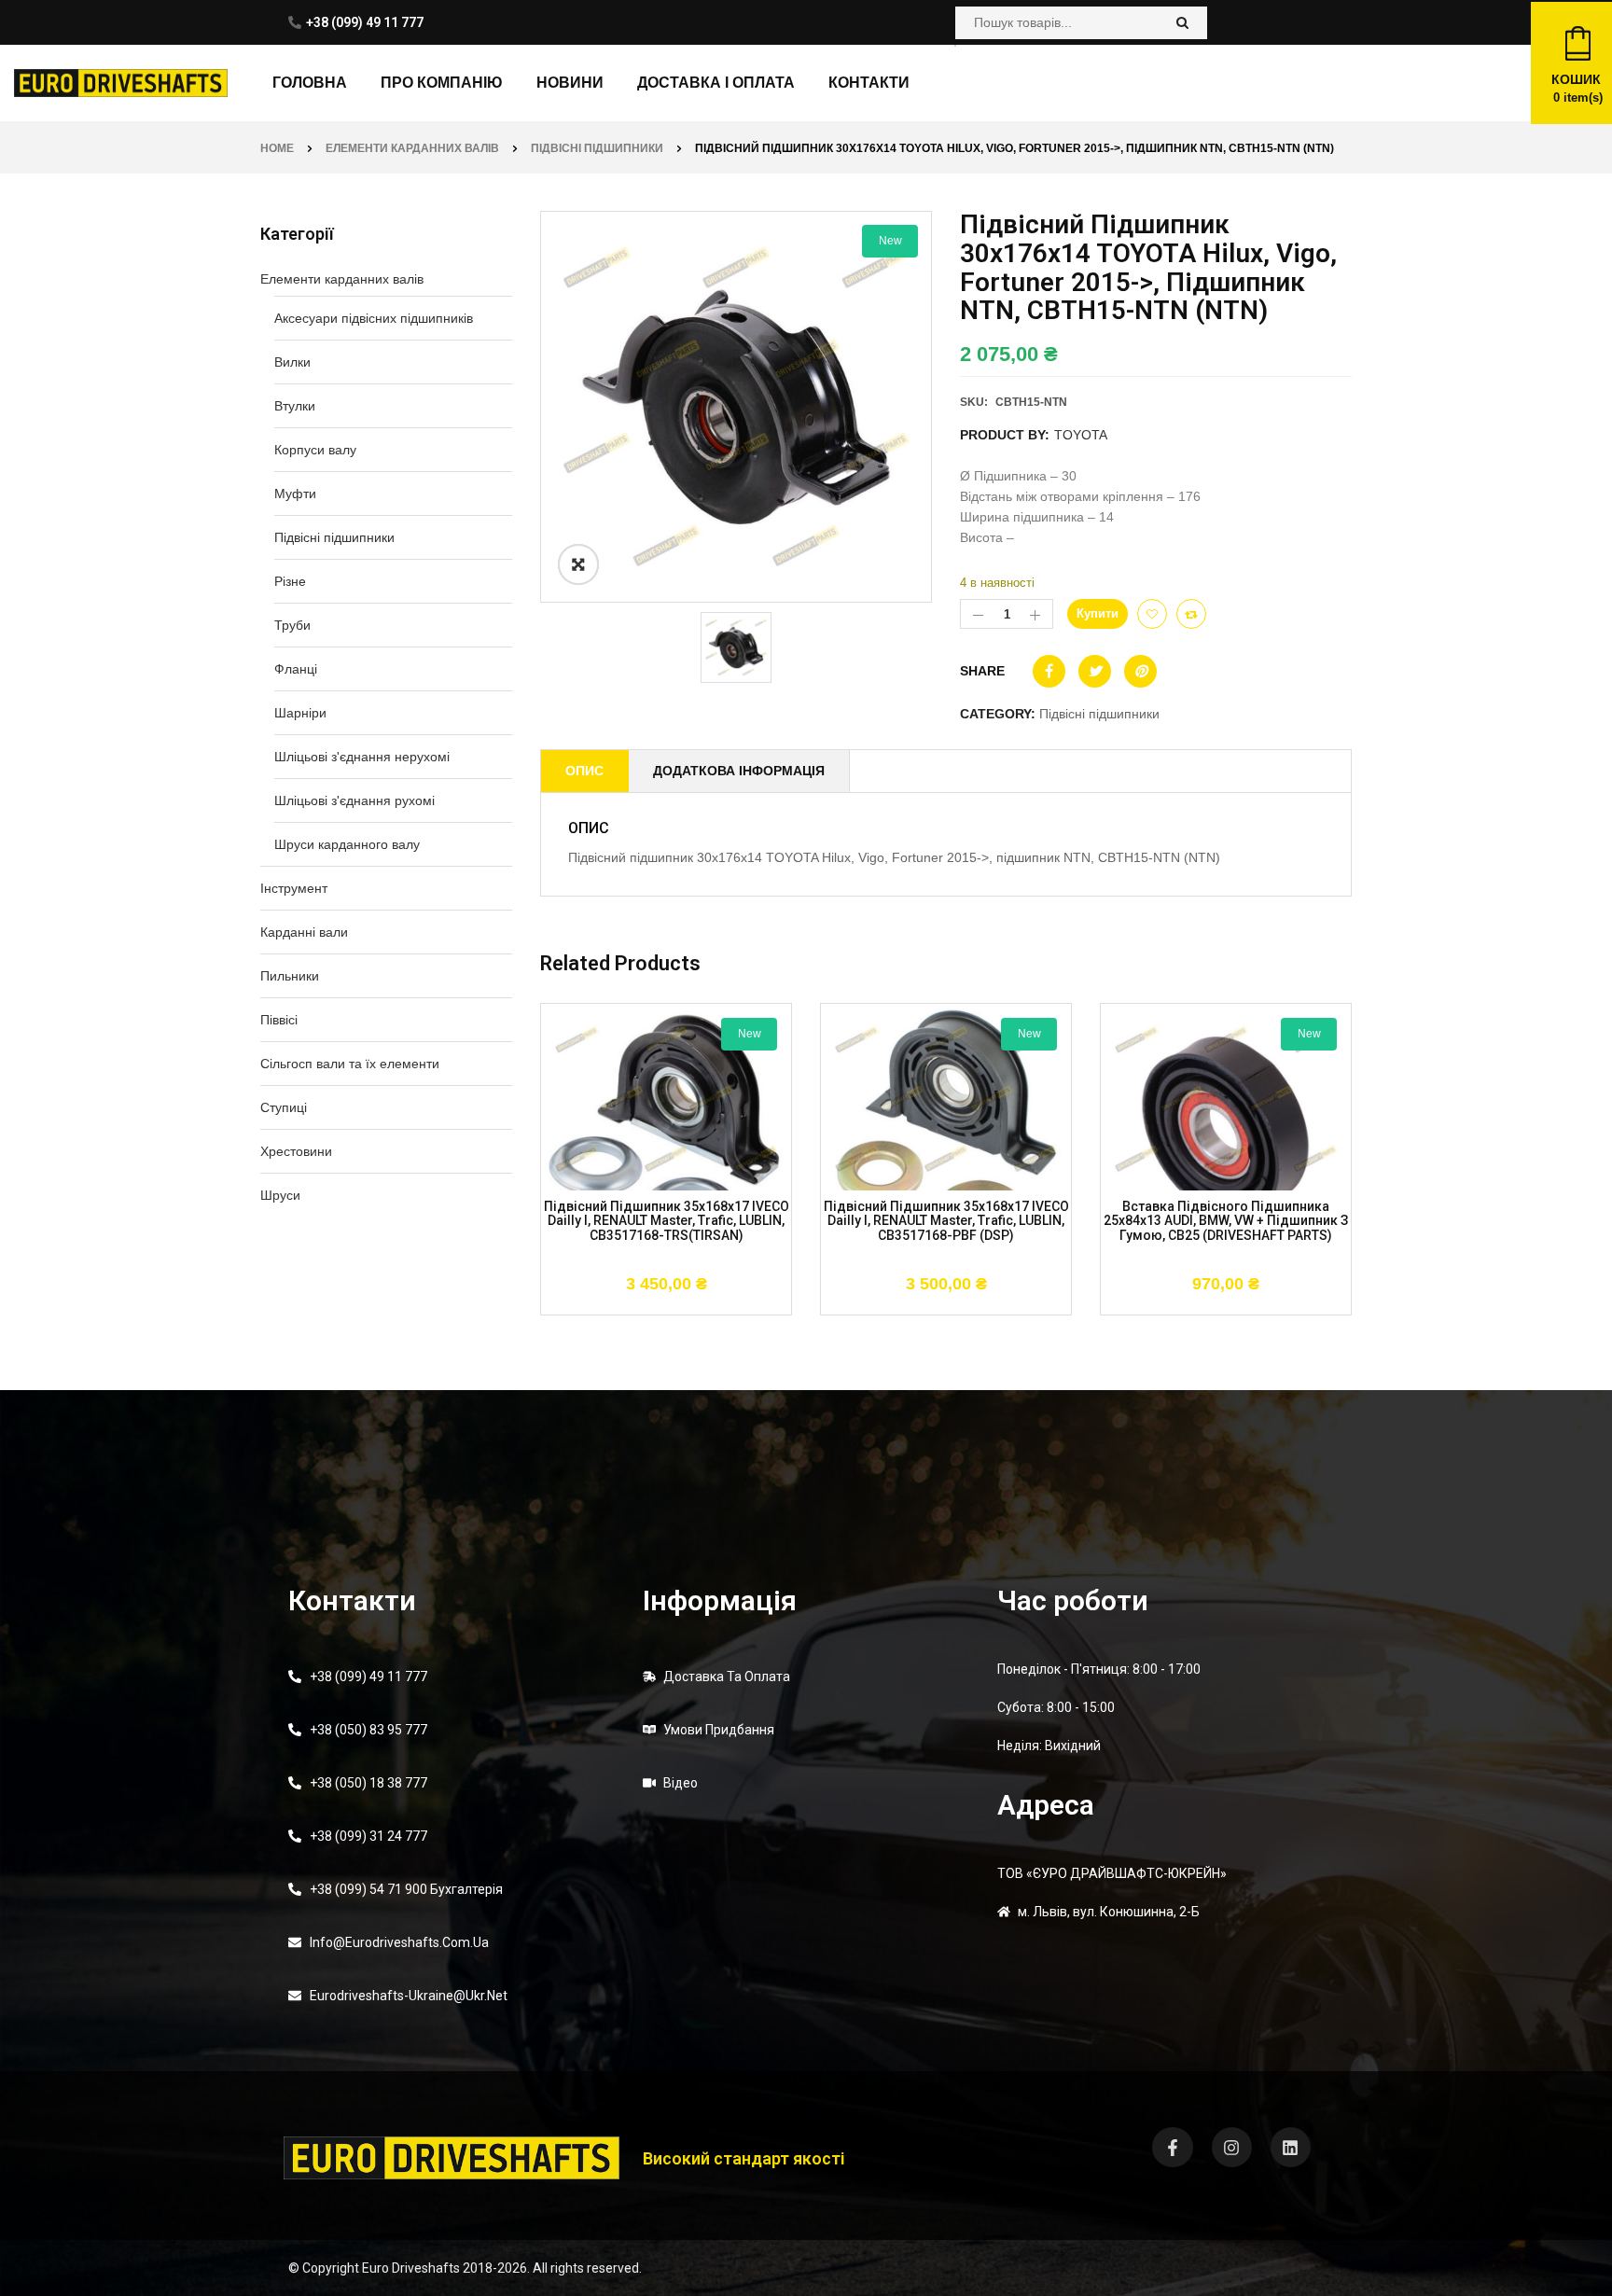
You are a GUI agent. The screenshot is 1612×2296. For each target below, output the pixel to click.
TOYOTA (1081, 435)
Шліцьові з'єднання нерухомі (362, 757)
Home (277, 148)
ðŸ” (578, 564)
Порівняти (1191, 614)
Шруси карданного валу (347, 844)
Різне (290, 581)
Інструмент (294, 888)
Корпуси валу (315, 450)
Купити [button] (584, 1305)
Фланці (296, 669)
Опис (584, 771)
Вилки (292, 362)
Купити (1098, 613)
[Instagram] (1232, 2147)
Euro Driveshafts (411, 2268)
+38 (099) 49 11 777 (365, 22)
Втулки (295, 406)
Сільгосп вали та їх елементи (350, 1064)
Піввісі (279, 1020)
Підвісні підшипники (597, 148)
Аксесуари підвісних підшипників (374, 318)
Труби (292, 625)
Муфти (295, 494)
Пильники (290, 976)
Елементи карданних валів (412, 148)
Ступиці (284, 1107)
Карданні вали (304, 932)
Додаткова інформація (739, 771)
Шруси (280, 1195)
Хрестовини (296, 1151)
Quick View (748, 1305)
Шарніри (300, 713)
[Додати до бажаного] (1152, 614)
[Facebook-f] (1172, 2147)
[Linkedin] (1291, 2147)
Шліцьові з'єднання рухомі (354, 800)
